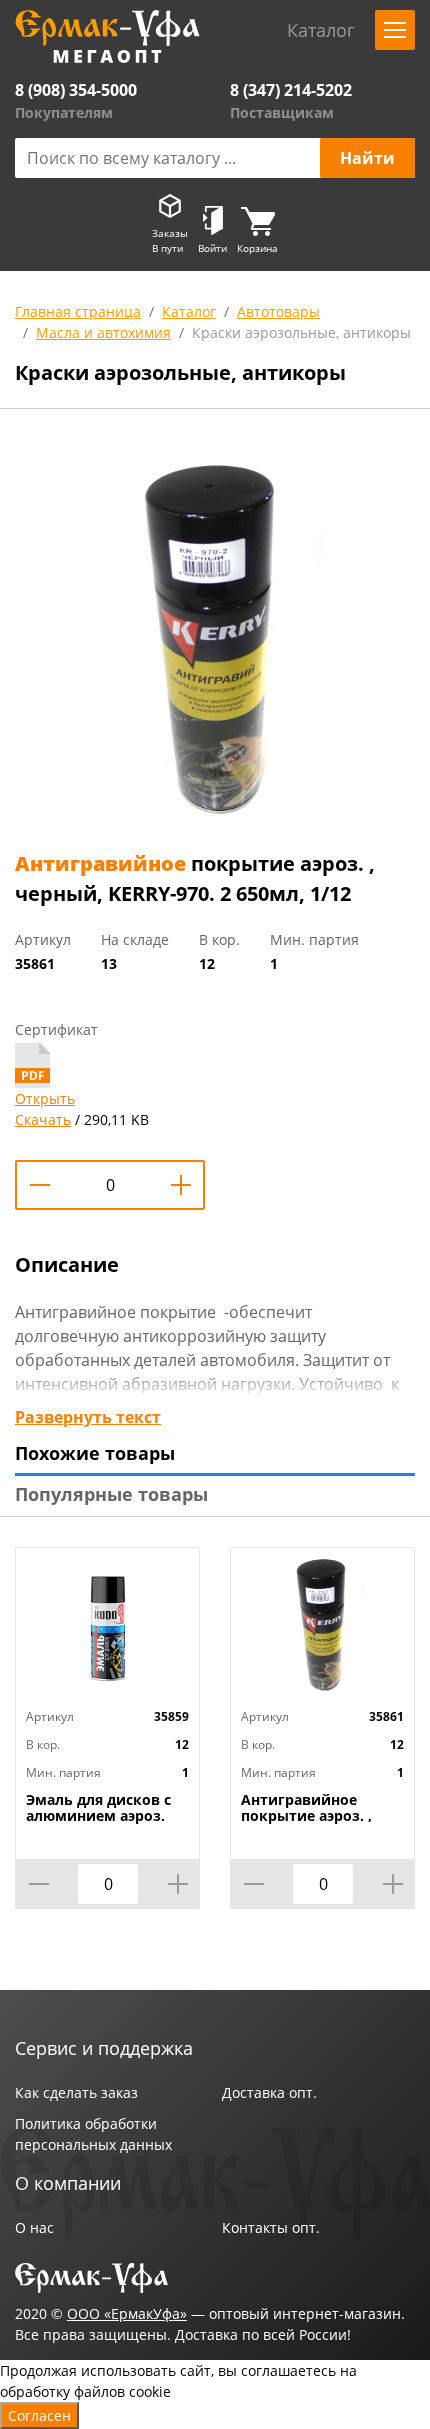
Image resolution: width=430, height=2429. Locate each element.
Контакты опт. (271, 2227)
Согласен (39, 2415)
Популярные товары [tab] (111, 1494)
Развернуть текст (88, 1417)
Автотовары (278, 311)
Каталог (189, 311)
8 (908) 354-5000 (76, 90)
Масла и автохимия (103, 332)
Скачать (43, 1119)
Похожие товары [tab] (95, 1453)
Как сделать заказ (76, 2092)
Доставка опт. (269, 2092)
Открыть (45, 1098)
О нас (34, 2227)
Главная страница (78, 311)
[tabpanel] (215, 634)
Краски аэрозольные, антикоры (301, 332)
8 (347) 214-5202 (291, 90)
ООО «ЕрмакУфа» (127, 2313)
